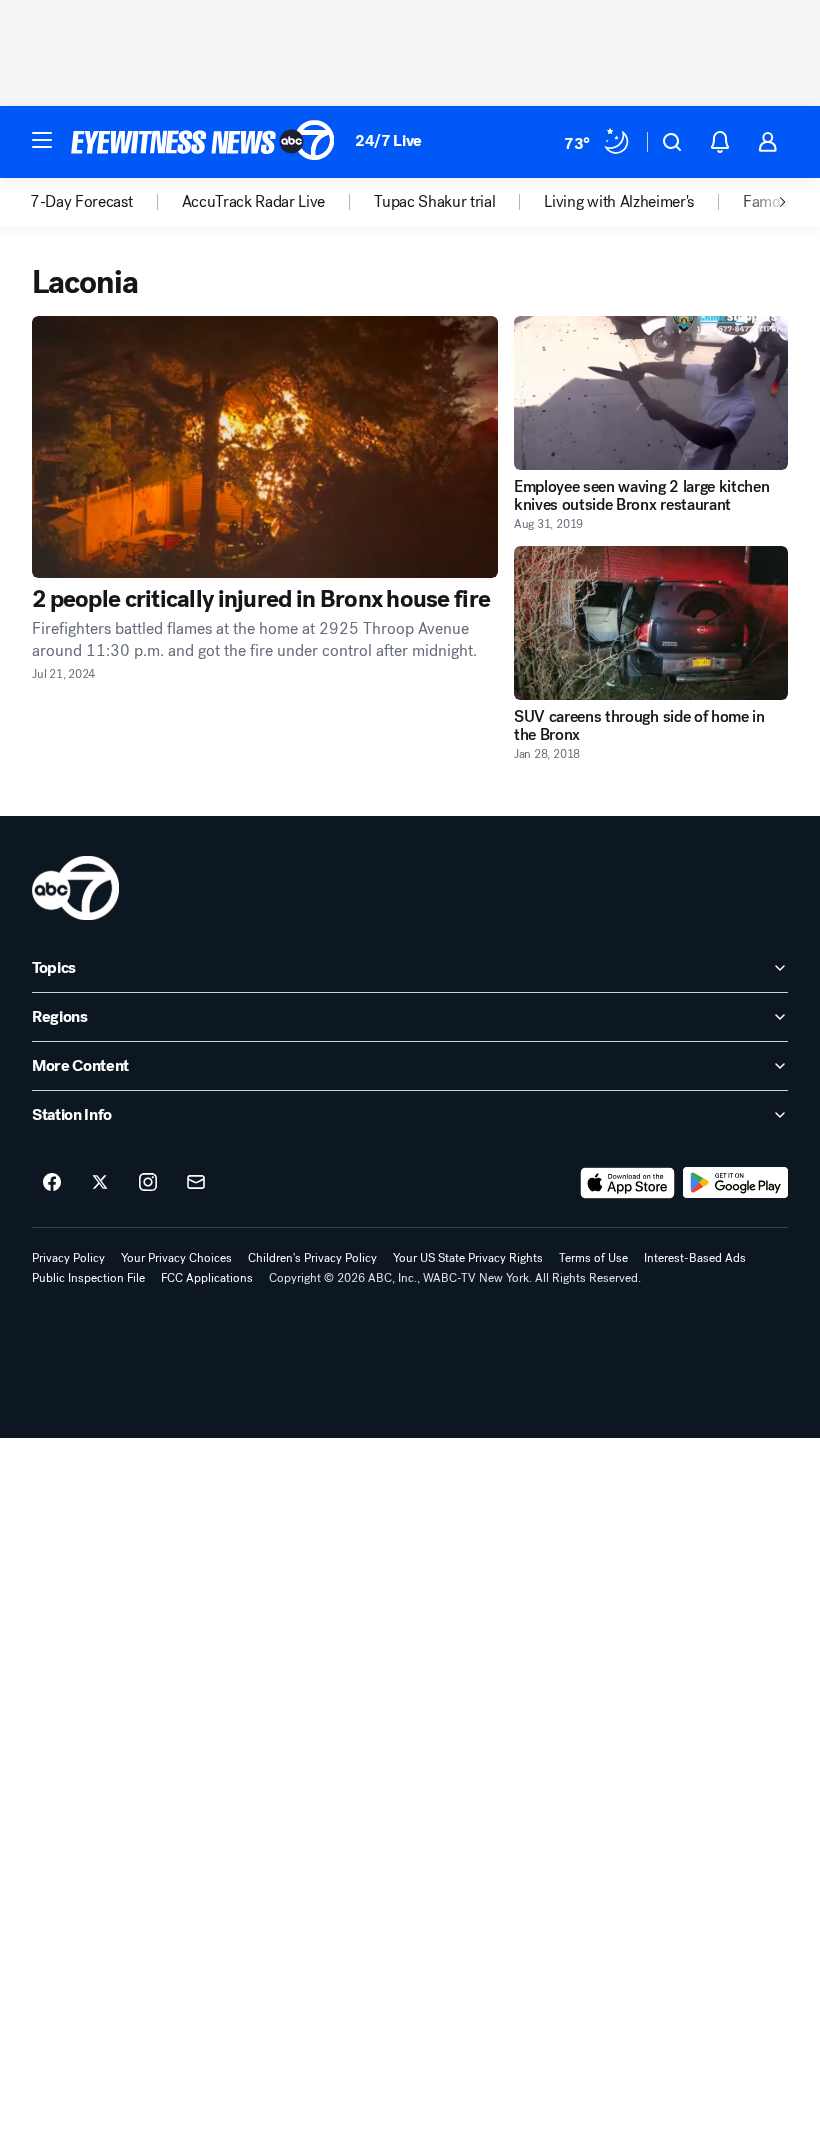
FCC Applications (207, 1278)
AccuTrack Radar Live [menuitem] (254, 202)
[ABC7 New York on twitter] (100, 1183)
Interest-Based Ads (695, 1258)
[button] (42, 140)
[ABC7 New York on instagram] (148, 1183)
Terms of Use (593, 1258)
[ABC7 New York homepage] (203, 142)
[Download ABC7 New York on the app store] (628, 1183)
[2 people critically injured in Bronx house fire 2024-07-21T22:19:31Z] (265, 447)
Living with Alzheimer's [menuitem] (619, 202)
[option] (106, 202)
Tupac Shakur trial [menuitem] (434, 202)
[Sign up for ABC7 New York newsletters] (196, 1183)
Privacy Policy (68, 1258)
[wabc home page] (75, 888)
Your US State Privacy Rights (468, 1258)
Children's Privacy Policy (312, 1258)
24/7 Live (388, 140)
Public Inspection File (88, 1278)
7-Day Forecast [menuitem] (81, 202)
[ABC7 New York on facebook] (52, 1183)
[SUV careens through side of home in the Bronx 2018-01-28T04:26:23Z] (651, 623)
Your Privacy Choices (176, 1258)
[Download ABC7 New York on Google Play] (735, 1183)
